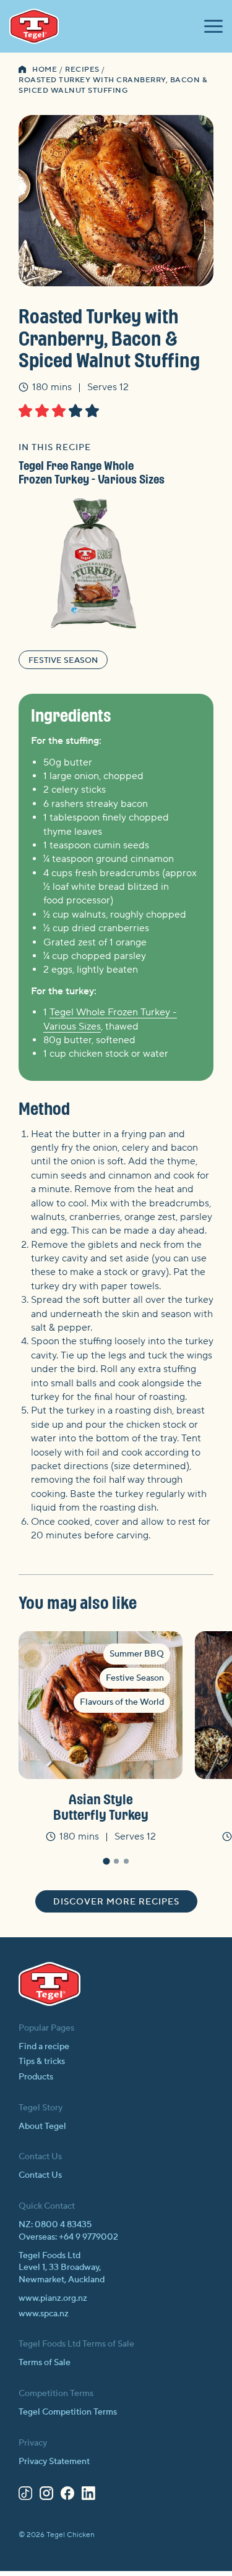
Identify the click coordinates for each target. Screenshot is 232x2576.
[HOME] (22, 70)
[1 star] (25, 411)
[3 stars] (59, 411)
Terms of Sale (45, 2363)
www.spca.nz (44, 2314)
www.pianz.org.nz (53, 2298)
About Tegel (42, 2126)
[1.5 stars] (39, 411)
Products (36, 2077)
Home (45, 70)
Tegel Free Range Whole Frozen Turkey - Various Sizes (92, 472)
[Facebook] (67, 2496)
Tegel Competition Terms (68, 2412)
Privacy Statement (54, 2462)
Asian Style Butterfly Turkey (101, 1806)
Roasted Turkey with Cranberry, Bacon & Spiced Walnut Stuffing (113, 85)
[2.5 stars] (55, 411)
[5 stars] (92, 411)
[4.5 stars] (89, 411)
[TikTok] (25, 2496)
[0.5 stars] (22, 411)
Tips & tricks (42, 2062)
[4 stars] (75, 411)
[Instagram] (46, 2496)
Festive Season (63, 660)
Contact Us (40, 2175)
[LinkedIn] (88, 2496)
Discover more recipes (116, 1902)
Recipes (82, 70)
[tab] (106, 1861)
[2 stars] (42, 411)
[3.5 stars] (72, 411)
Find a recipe (44, 2047)
